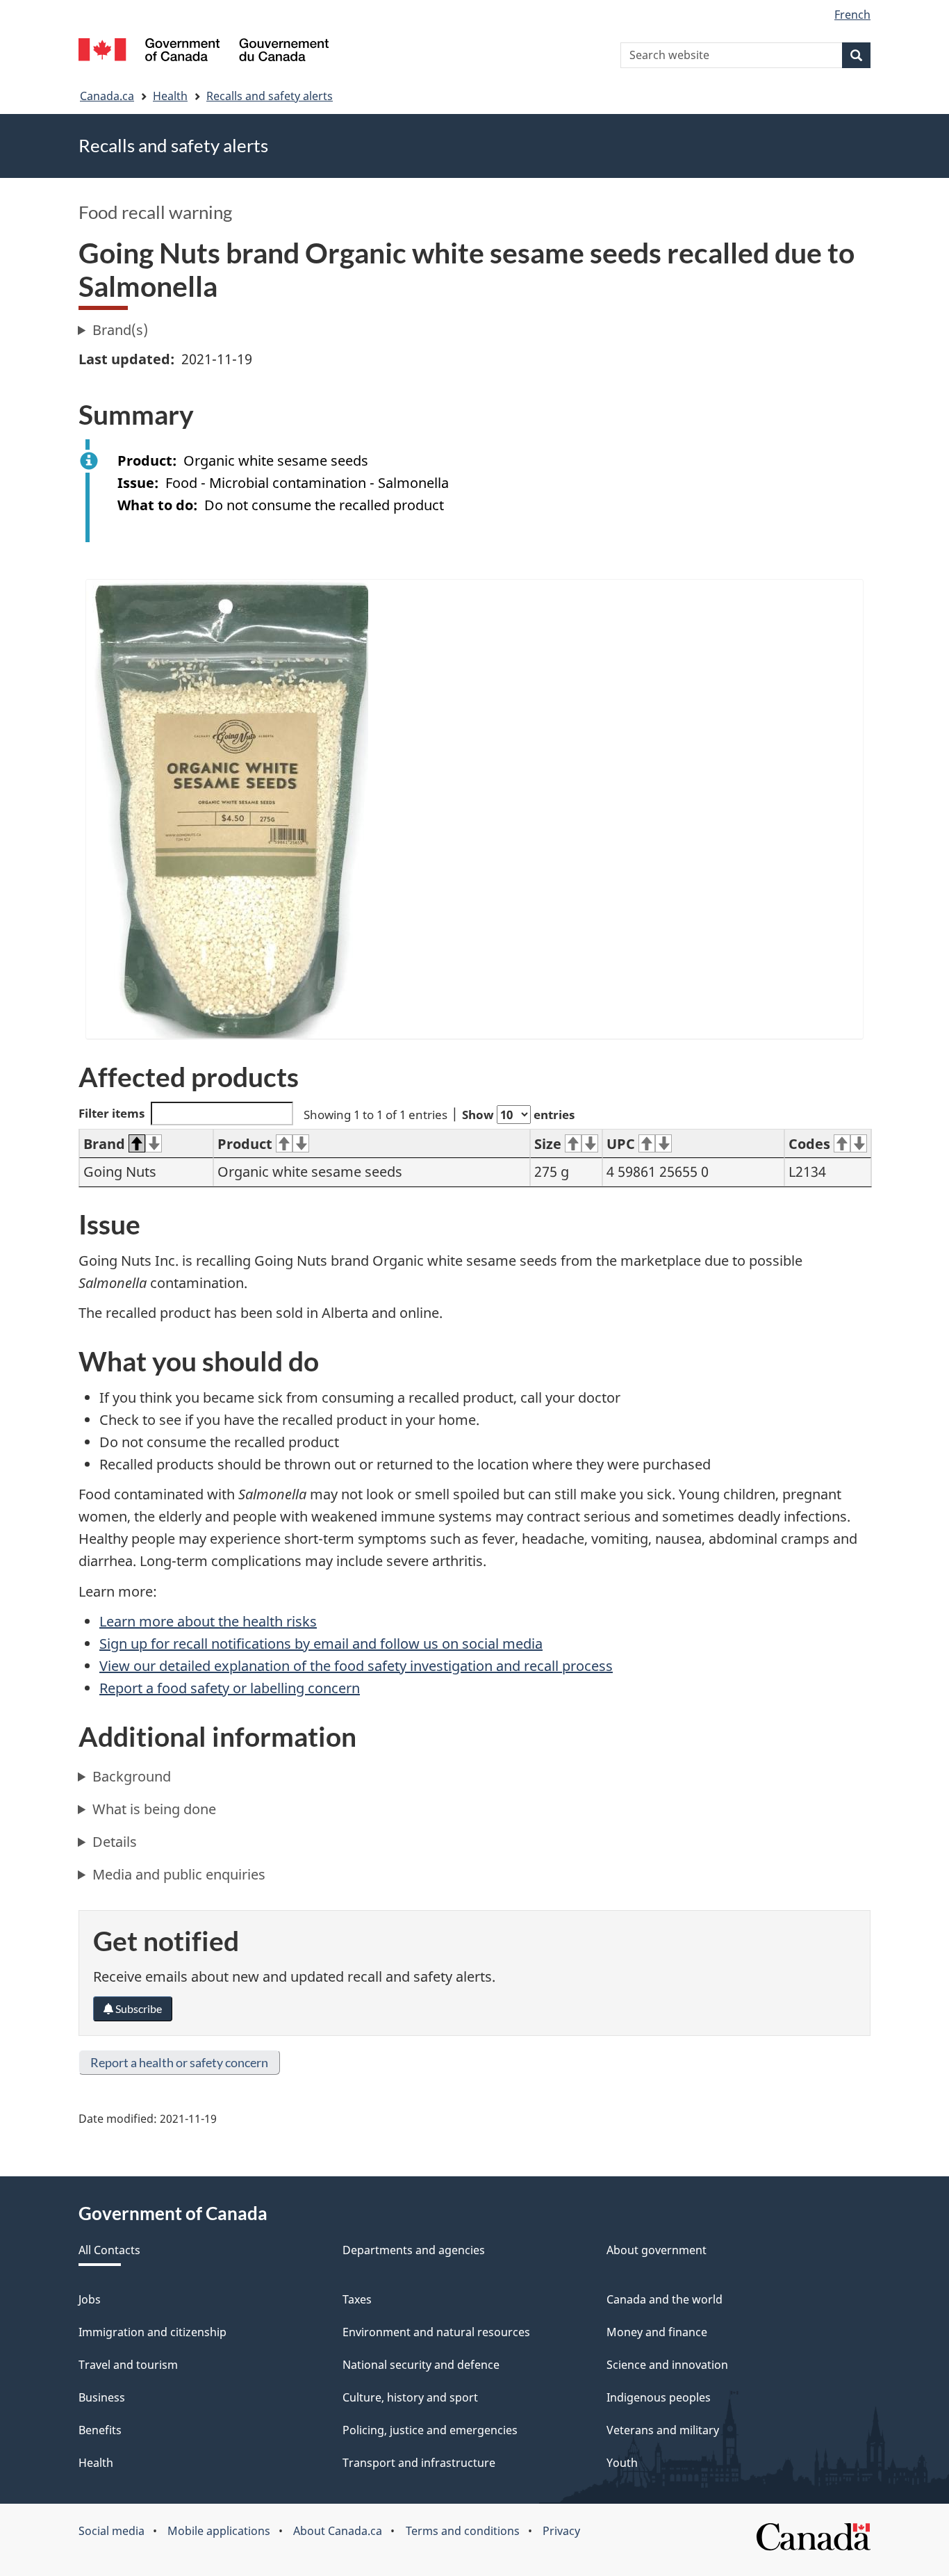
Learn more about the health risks (208, 1621)
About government (657, 2250)
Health (170, 96)
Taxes (357, 2299)
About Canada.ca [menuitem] (338, 2531)
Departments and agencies (414, 2250)
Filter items (112, 1113)
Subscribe (138, 2008)
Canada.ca (107, 96)
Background (132, 1776)
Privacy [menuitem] (561, 2531)
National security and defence (421, 2365)
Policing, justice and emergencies (430, 2430)
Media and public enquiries (179, 1874)
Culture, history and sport (410, 2397)
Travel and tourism (128, 2365)
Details (115, 1842)
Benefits (100, 2430)
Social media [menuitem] (112, 2531)
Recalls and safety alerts (270, 96)
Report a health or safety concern (179, 2062)
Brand (104, 1144)
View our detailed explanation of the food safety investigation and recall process (356, 1666)
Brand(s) (120, 330)
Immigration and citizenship (152, 2332)
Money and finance (657, 2332)
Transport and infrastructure (419, 2463)
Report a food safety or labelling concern (230, 1688)
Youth (622, 2463)
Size (548, 1144)
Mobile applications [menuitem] (219, 2531)
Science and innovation (667, 2365)
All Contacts (109, 2250)
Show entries (518, 1115)
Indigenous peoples (659, 2397)
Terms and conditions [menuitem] (463, 2531)
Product (245, 1144)
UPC (621, 1144)
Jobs (90, 2299)
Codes (809, 1144)
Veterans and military (663, 2430)
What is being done (154, 1809)
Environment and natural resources (436, 2332)
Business (102, 2397)
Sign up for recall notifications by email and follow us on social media (321, 1644)
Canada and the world (665, 2299)
